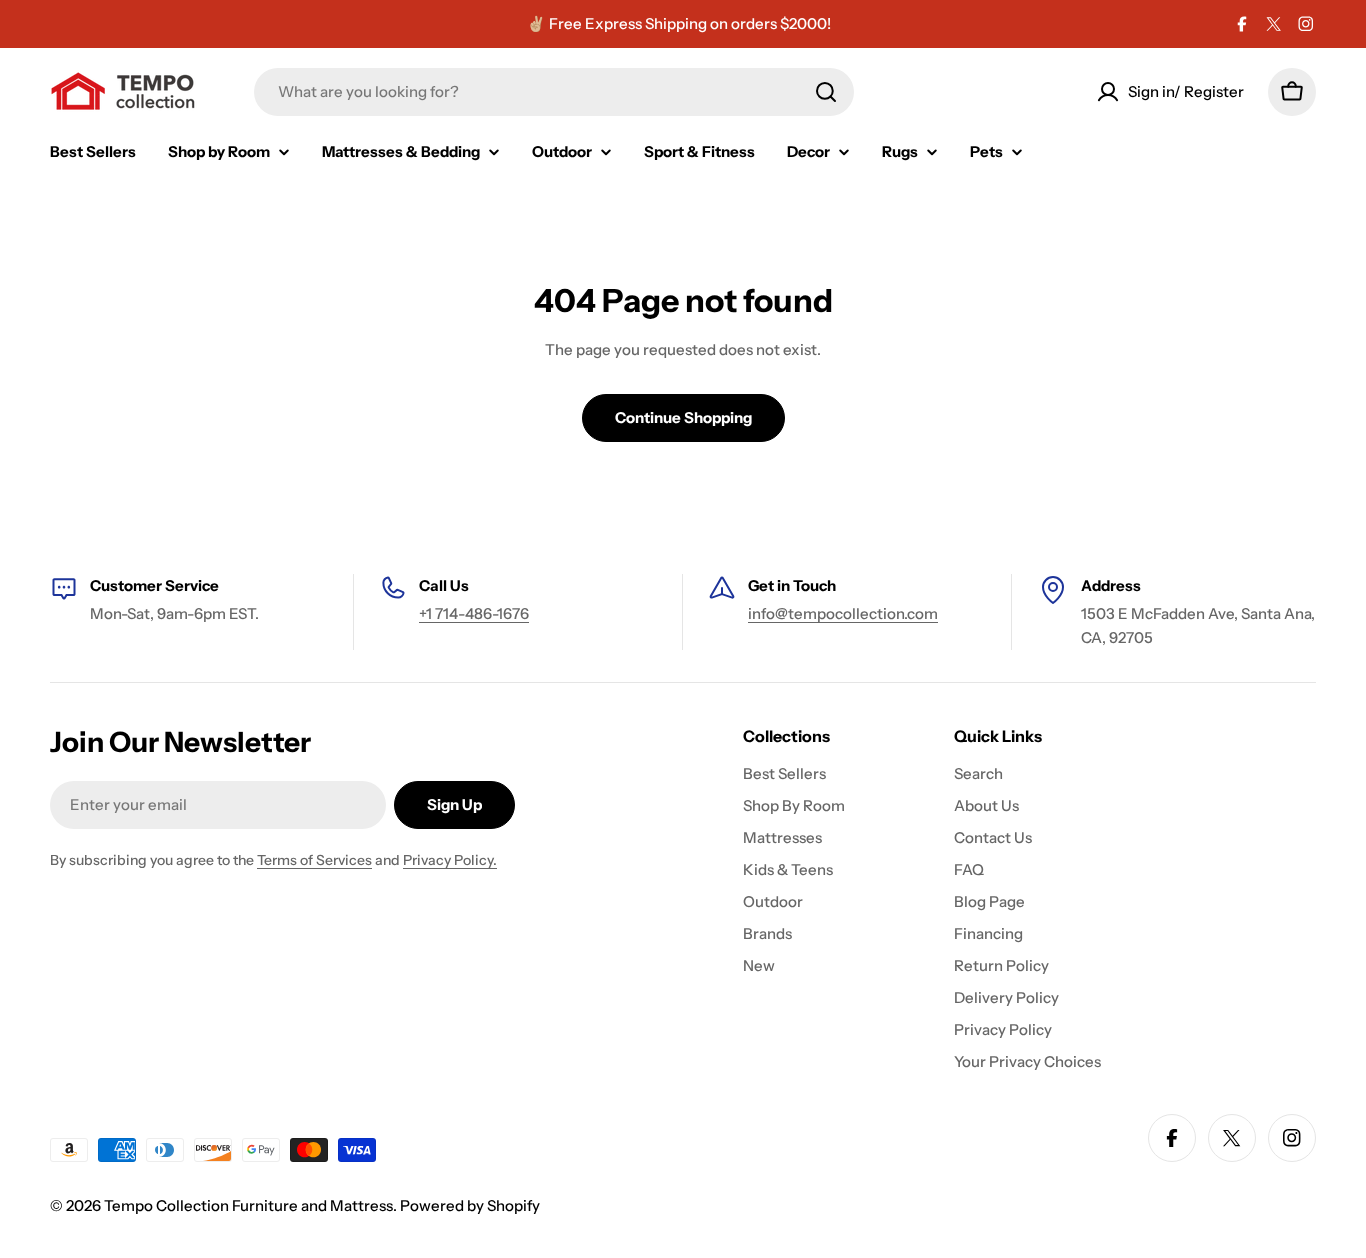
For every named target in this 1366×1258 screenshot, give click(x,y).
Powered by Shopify (470, 1205)
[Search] (826, 92)
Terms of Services (314, 860)
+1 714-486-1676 (474, 613)
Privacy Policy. (450, 860)
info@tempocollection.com (843, 613)
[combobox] (554, 92)
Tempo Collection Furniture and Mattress (248, 1205)
